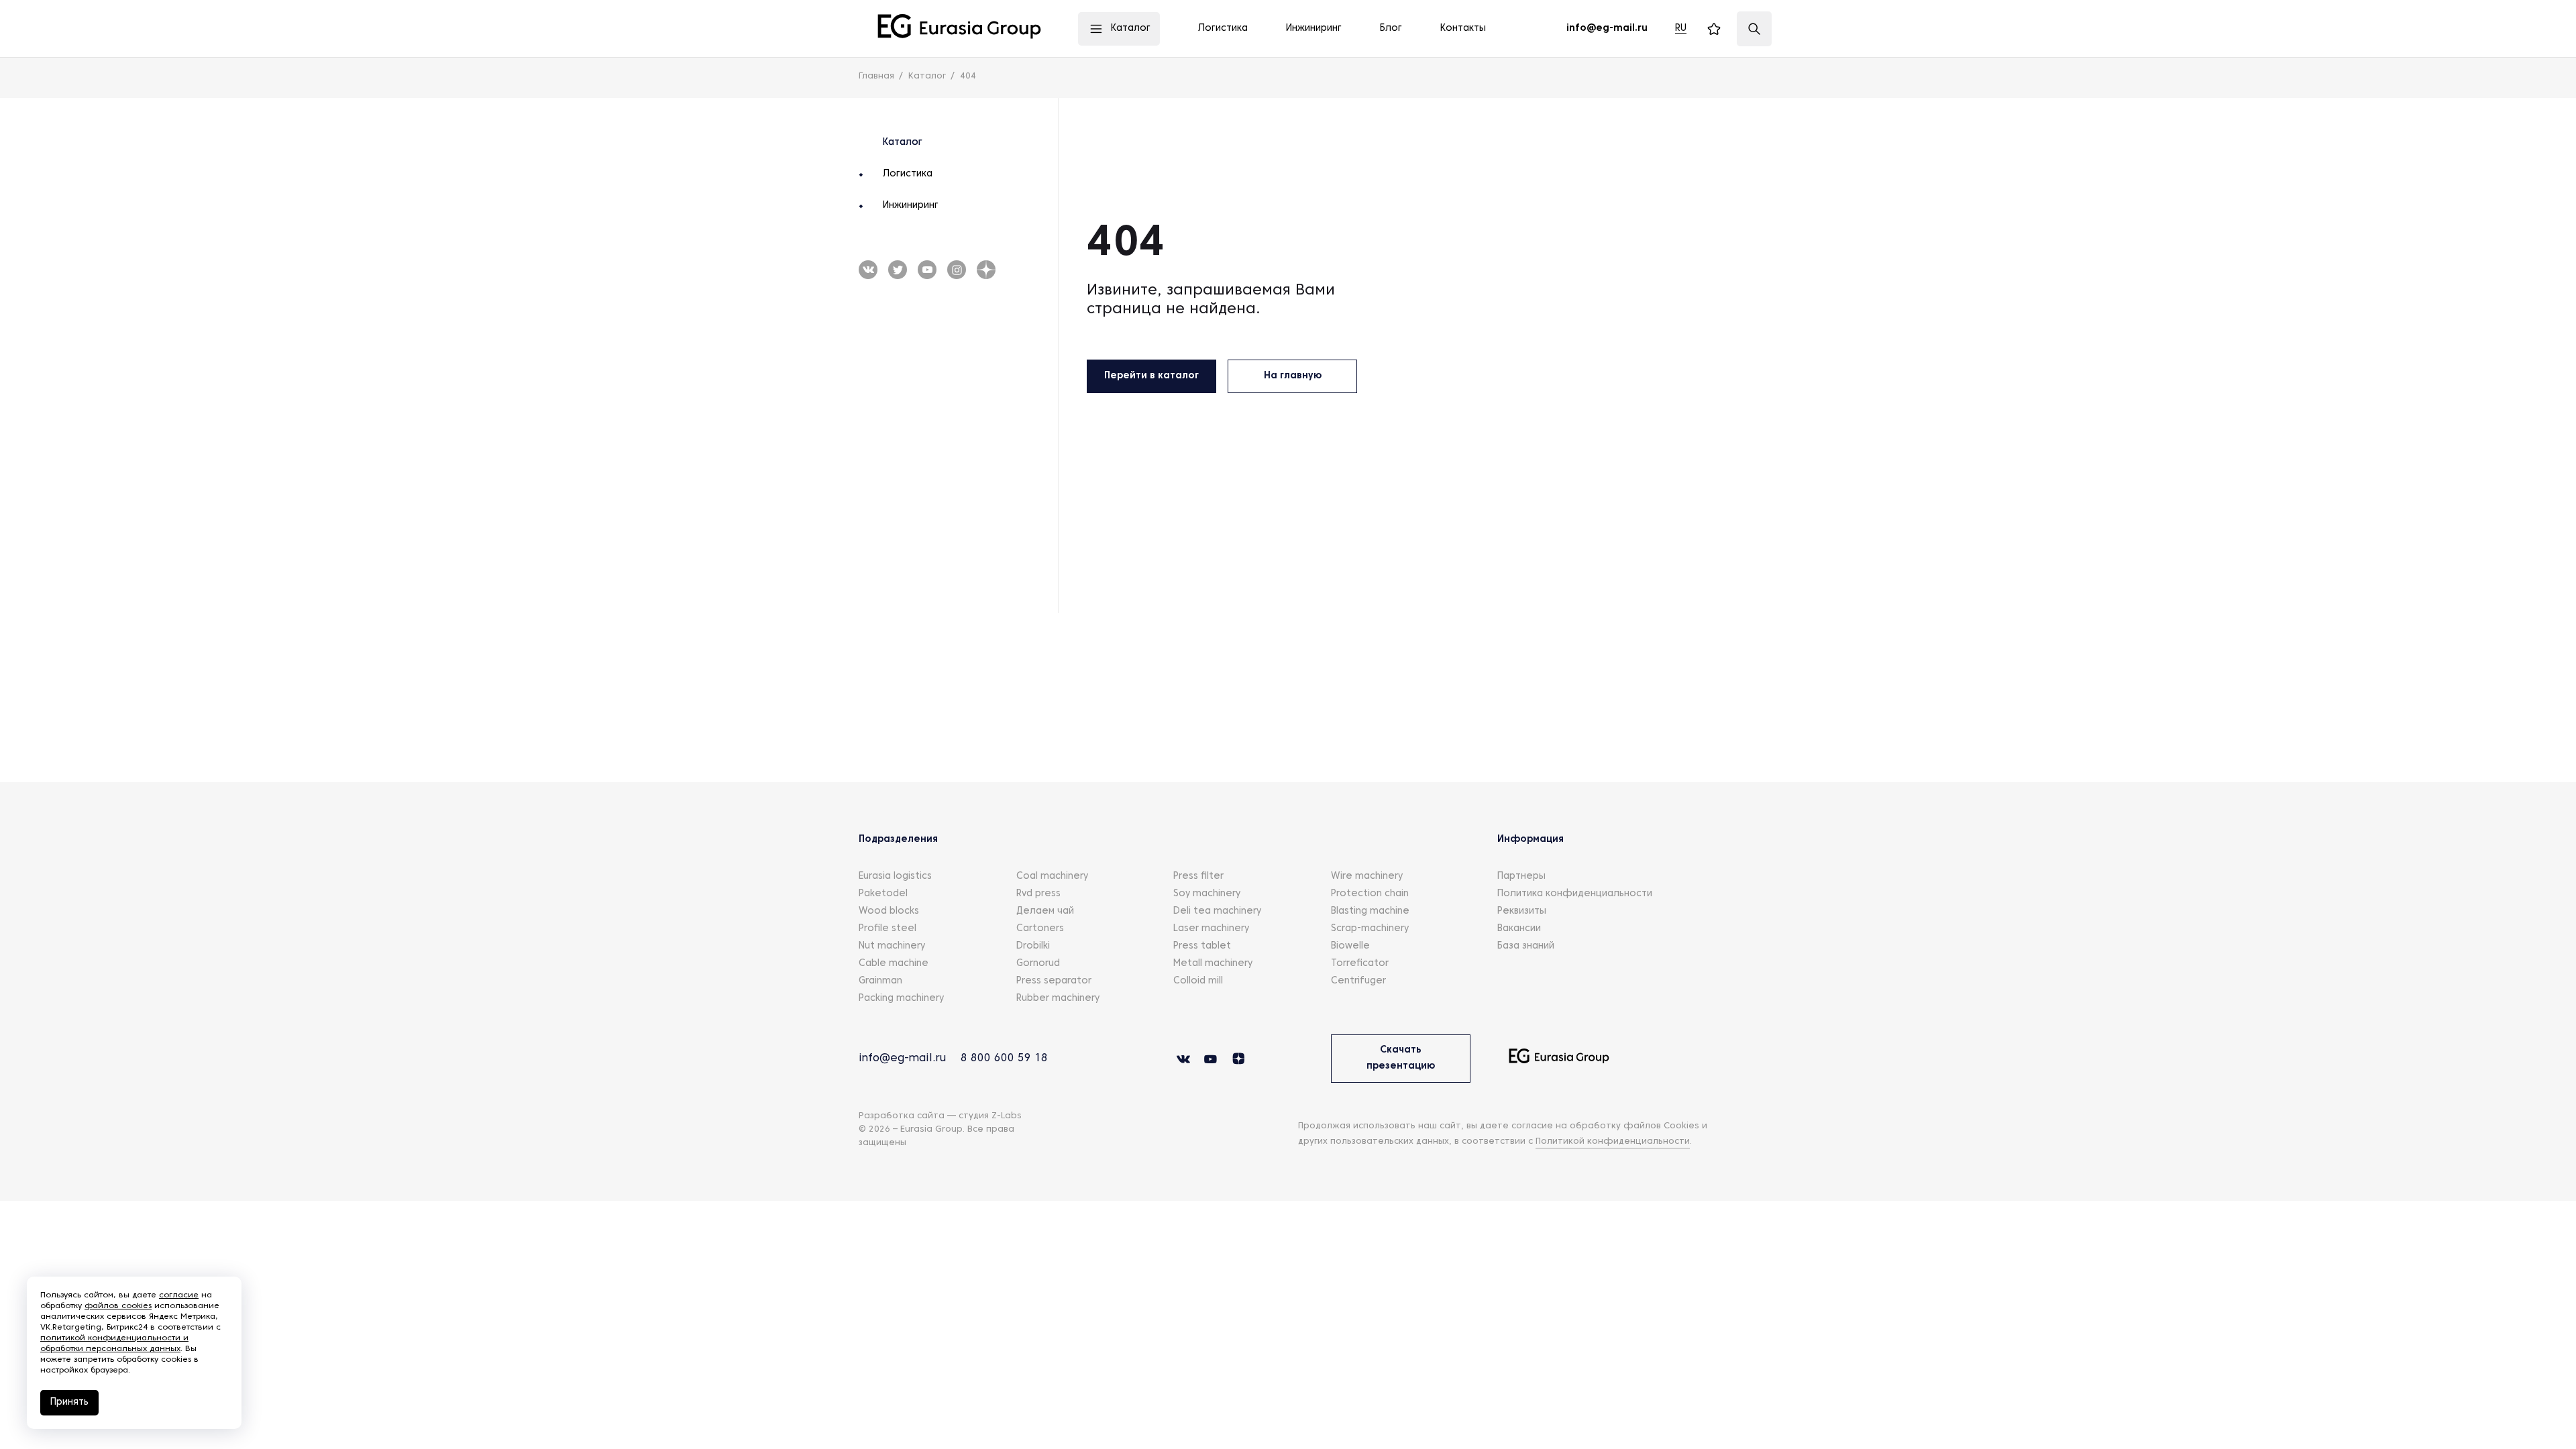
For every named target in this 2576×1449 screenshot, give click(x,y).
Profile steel (888, 929)
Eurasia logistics (895, 876)
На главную (1293, 376)
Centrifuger (1358, 981)
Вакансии (1519, 929)
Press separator (1054, 981)
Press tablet (1202, 946)
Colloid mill (1198, 981)
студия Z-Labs (990, 1116)
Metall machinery (1213, 964)
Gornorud (1038, 964)
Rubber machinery (1058, 999)
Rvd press (1038, 894)
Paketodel (883, 894)
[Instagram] (957, 270)
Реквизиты (1522, 911)
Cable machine (894, 964)
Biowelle (1350, 946)
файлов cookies (118, 1306)
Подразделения (898, 840)
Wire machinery (1367, 876)
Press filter (1198, 876)
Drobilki (1033, 946)
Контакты (1463, 29)
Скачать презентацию (1401, 1058)
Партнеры (1521, 876)
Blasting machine (1370, 911)
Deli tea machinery (1217, 911)
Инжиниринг (911, 206)
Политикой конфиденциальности (1613, 1142)
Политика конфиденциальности (1575, 894)
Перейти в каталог (1151, 376)
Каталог (903, 143)
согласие (179, 1295)
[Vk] (868, 270)
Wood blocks (889, 911)
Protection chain (1370, 894)
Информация (1531, 840)
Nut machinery (892, 946)
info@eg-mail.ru (902, 1059)
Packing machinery (901, 999)
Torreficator (1360, 964)
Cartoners (1040, 929)
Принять (69, 1402)
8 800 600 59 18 (1004, 1059)
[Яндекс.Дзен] (986, 270)
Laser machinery (1211, 929)
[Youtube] (898, 270)
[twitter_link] (927, 270)
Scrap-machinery (1370, 929)
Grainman (880, 981)
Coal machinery (1052, 876)
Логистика (908, 174)
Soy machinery (1207, 894)
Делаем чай (1045, 911)
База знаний (1526, 946)
